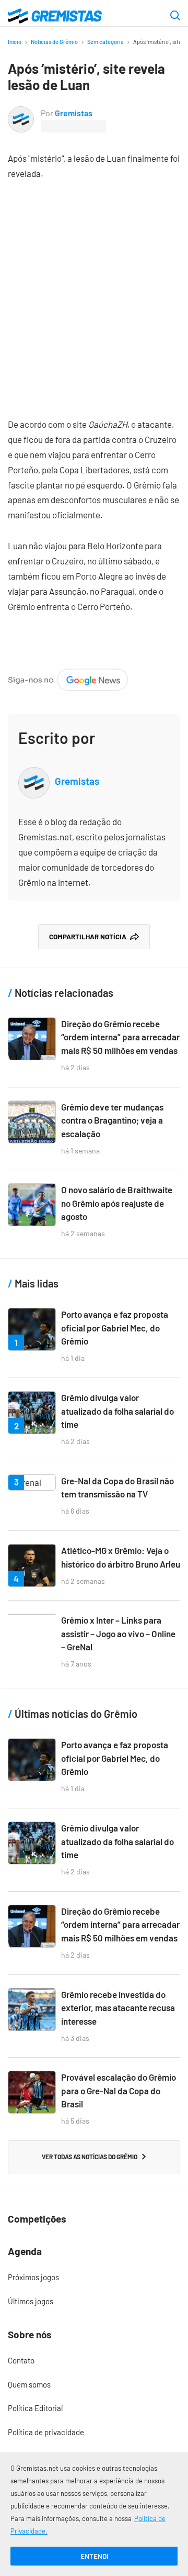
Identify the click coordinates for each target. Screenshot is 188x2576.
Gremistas (74, 113)
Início (15, 42)
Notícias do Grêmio (54, 42)
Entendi (94, 2556)
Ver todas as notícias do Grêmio (90, 2157)
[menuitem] (94, 2278)
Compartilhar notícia (88, 937)
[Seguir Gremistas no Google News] (68, 676)
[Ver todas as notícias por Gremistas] (21, 113)
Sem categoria (105, 42)
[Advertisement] (94, 291)
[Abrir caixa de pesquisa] (175, 16)
